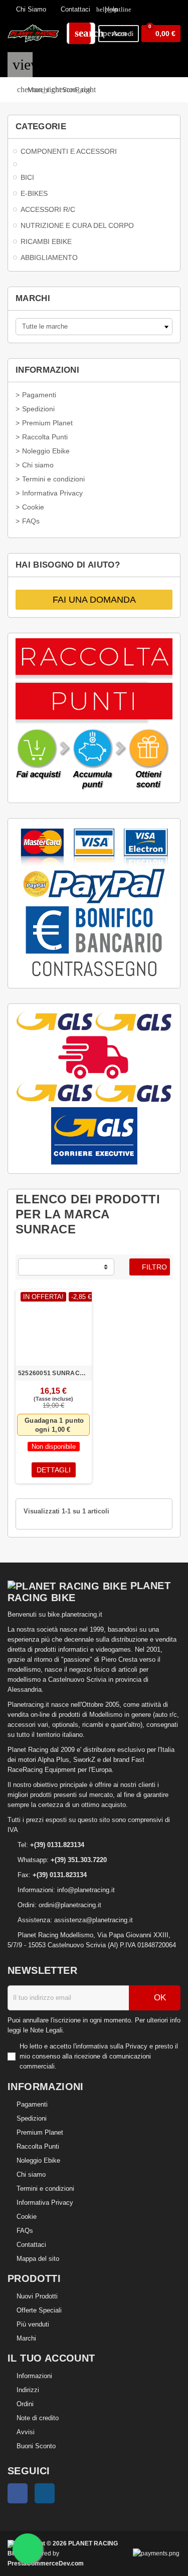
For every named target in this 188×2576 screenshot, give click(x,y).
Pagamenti (32, 2104)
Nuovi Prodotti (37, 2296)
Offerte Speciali (39, 2310)
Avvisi (26, 2432)
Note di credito (38, 2418)
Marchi (26, 2338)
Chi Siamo (30, 9)
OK (159, 1998)
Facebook (18, 2493)
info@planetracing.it (86, 1890)
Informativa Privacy (45, 2203)
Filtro (153, 1267)
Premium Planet (40, 2132)
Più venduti (33, 2324)
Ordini (25, 2404)
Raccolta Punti (38, 2146)
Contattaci (74, 9)
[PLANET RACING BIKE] (33, 33)
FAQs (25, 2231)
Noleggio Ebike (38, 2160)
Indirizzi (28, 2390)
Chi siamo (31, 2174)
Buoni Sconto (36, 2446)
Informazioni (34, 2376)
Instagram (45, 2493)
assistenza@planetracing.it (93, 1920)
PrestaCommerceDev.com (46, 2563)
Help (107, 9)
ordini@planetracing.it (70, 1905)
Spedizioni (32, 2118)
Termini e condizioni (45, 2188)
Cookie (27, 2217)
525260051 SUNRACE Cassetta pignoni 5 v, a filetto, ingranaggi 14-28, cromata (54, 1373)
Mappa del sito (38, 2259)
